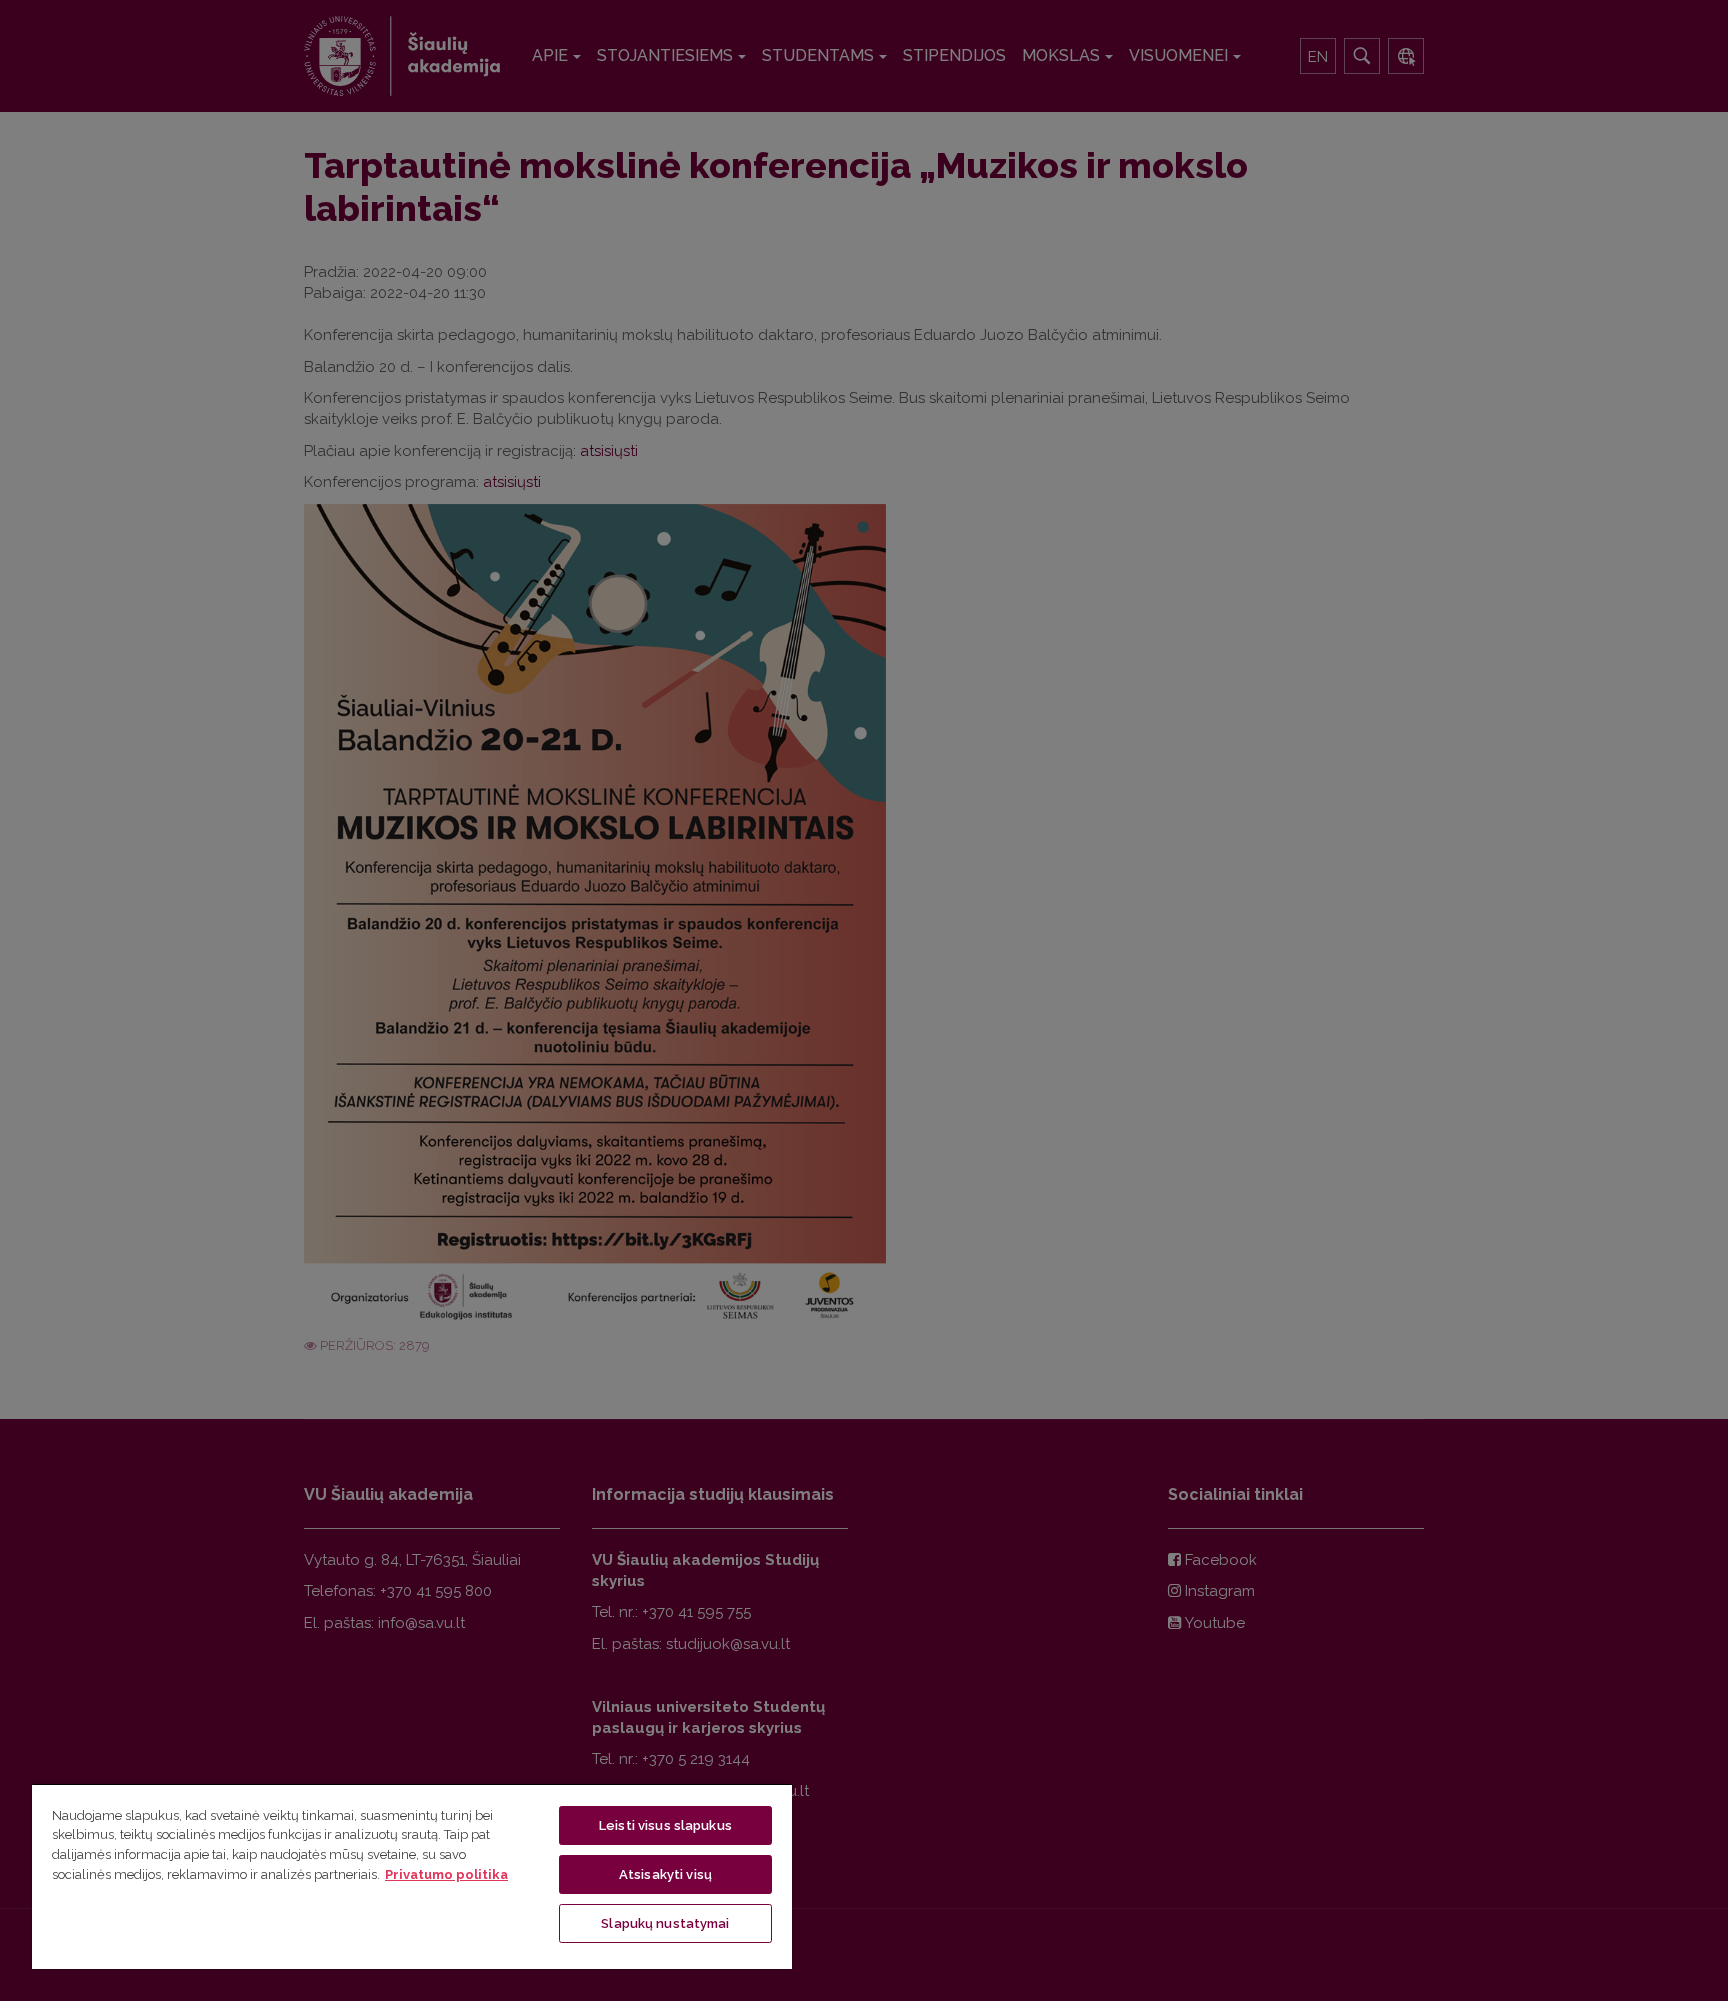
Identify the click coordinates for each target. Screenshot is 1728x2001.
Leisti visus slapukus (665, 1825)
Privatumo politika (446, 1874)
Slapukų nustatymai (665, 1923)
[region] (412, 1876)
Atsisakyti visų (665, 1874)
